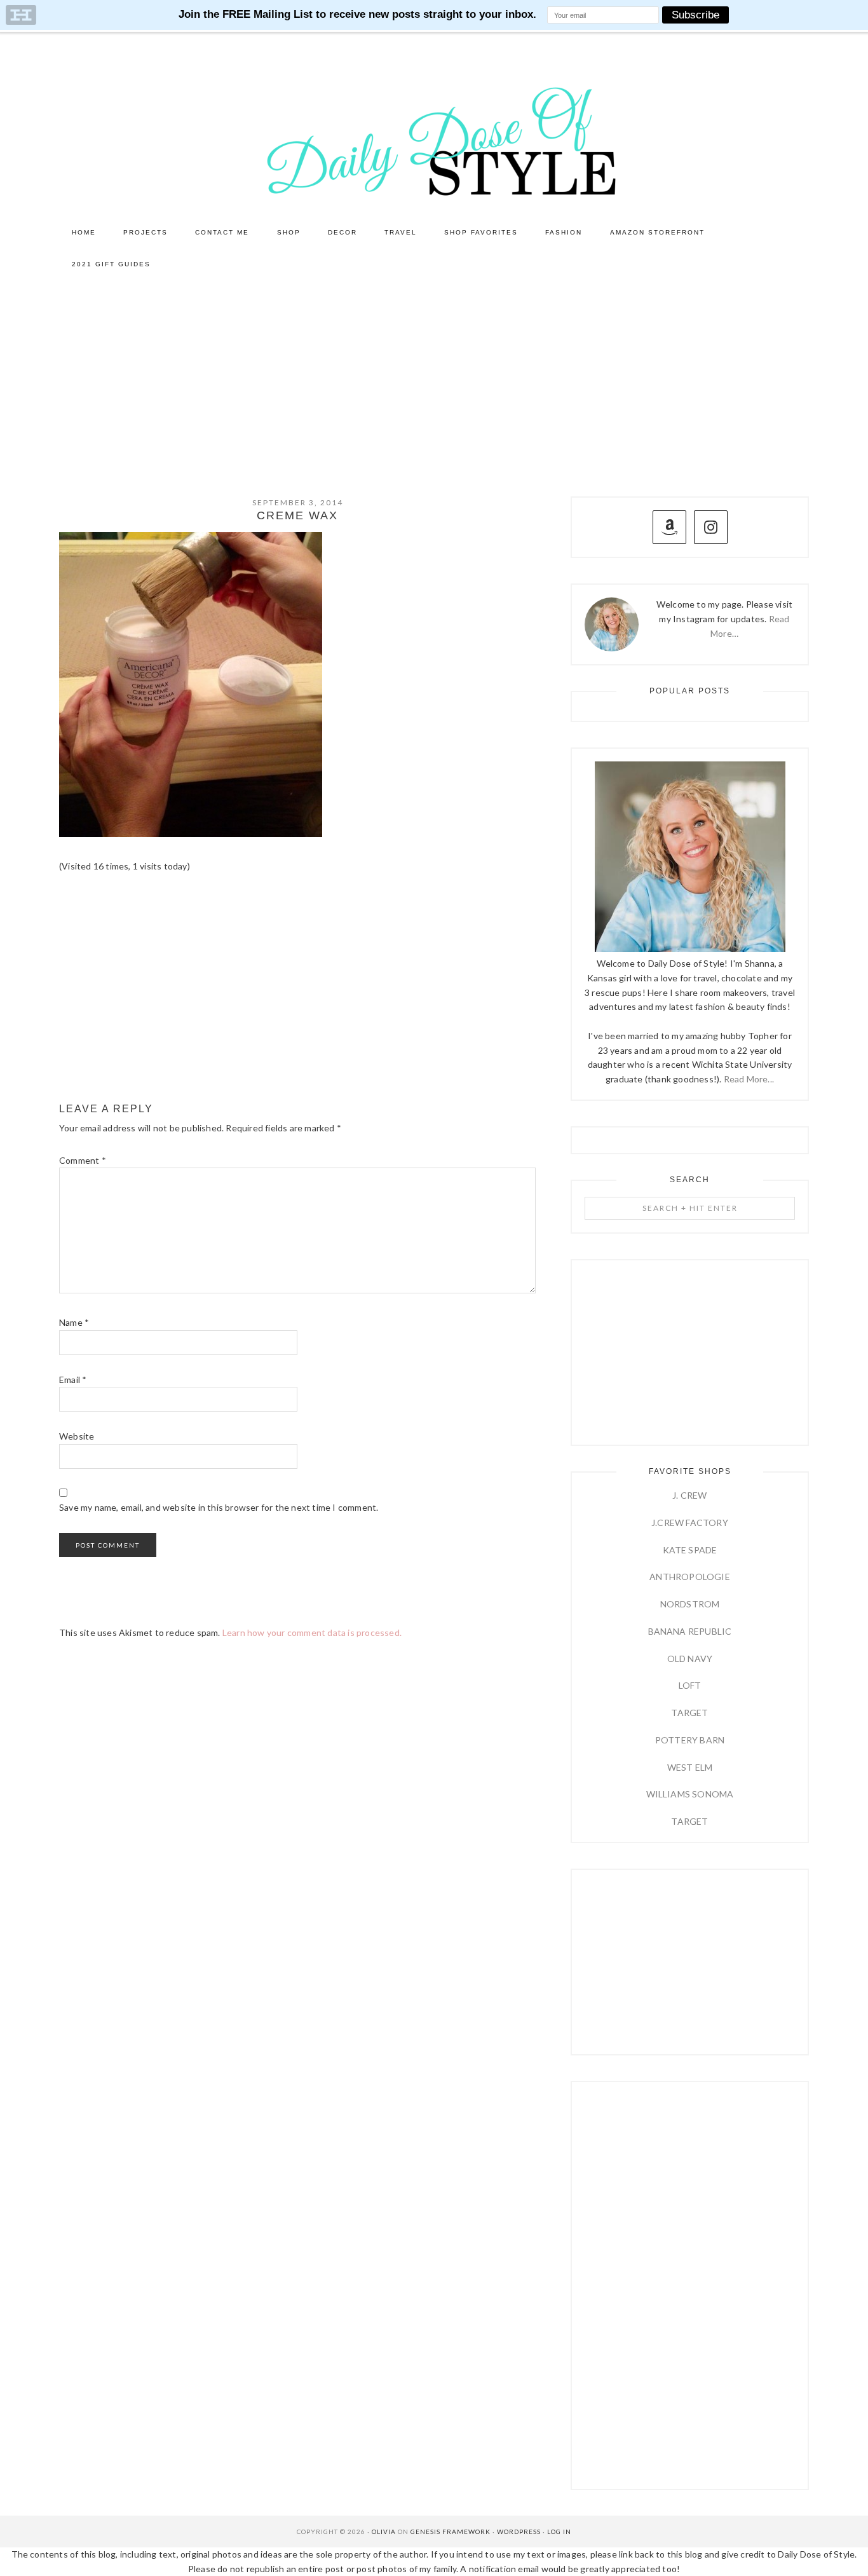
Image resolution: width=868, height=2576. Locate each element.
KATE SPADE (690, 1550)
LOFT (690, 1685)
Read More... (749, 1079)
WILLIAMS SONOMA (690, 1794)
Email (73, 1380)
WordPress (519, 2532)
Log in (559, 2532)
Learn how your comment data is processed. (312, 1632)
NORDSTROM (690, 1604)
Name (74, 1322)
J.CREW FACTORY (690, 1523)
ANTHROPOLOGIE (690, 1577)
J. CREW (689, 1495)
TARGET (689, 1713)
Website (77, 1436)
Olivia (384, 2532)
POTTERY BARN (690, 1740)
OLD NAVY (690, 1659)
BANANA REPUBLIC (690, 1631)
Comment (83, 1160)
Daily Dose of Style (434, 140)
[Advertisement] (434, 376)
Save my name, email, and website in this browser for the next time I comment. (219, 1507)
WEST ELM (690, 1767)
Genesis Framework (451, 2532)
